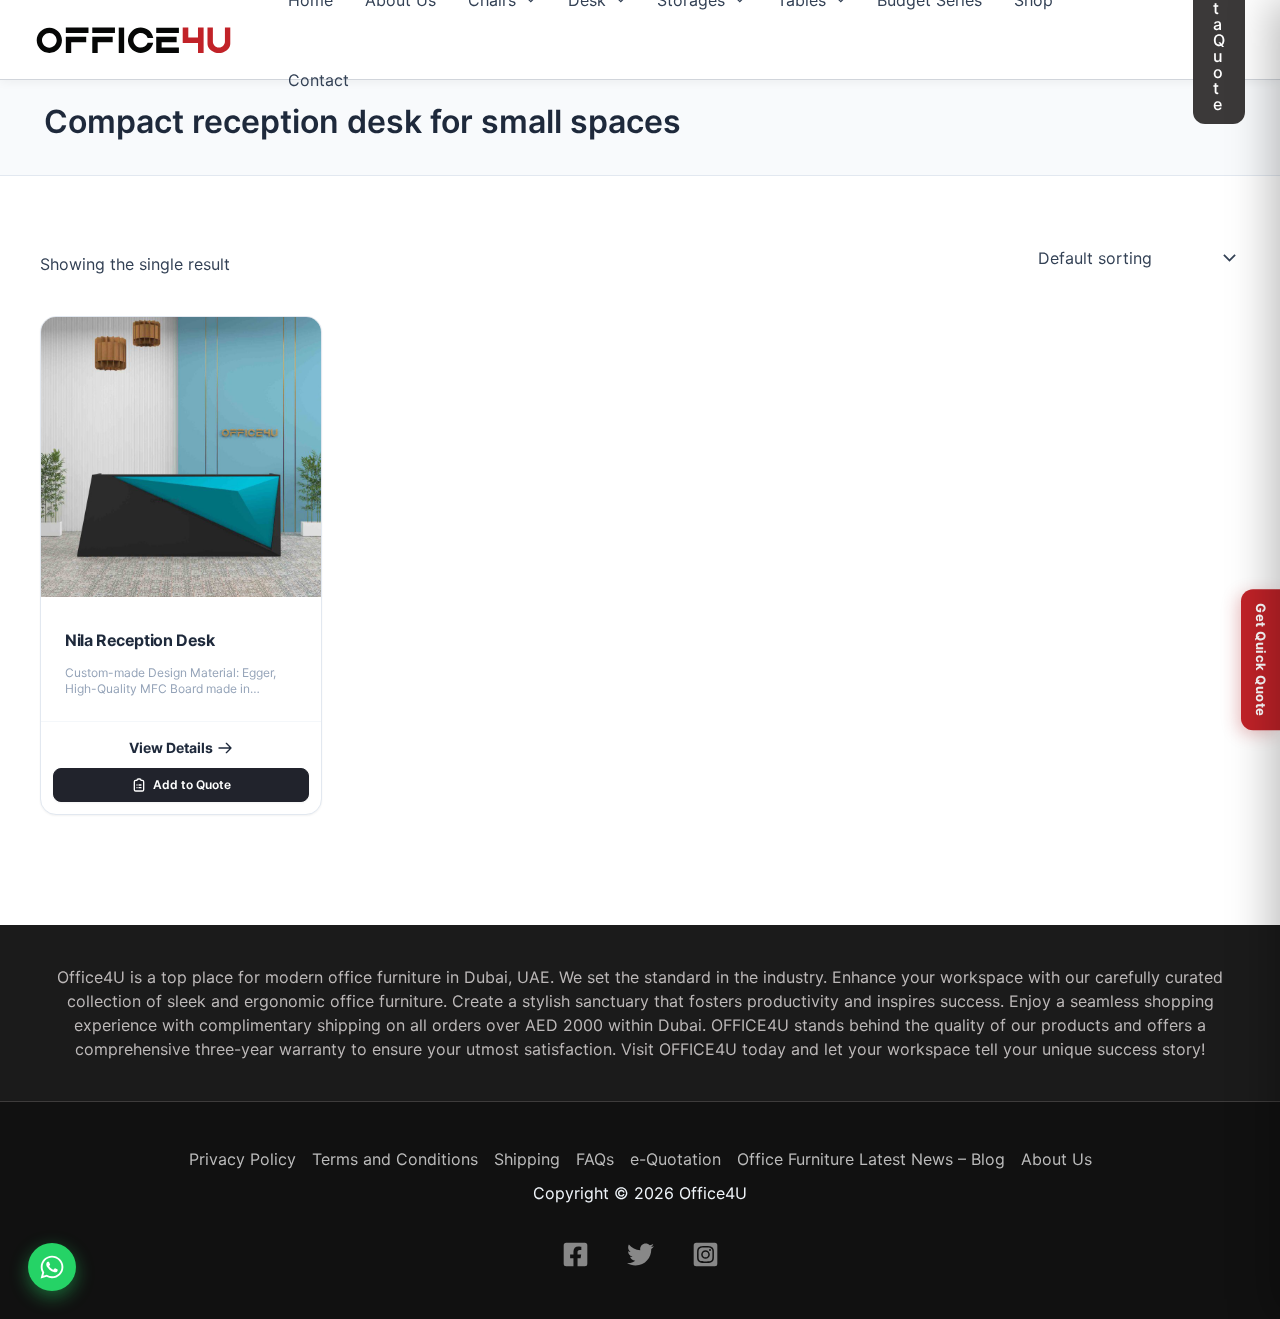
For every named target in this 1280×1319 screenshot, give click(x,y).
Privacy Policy (242, 1159)
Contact (318, 80)
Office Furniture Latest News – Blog (871, 1159)
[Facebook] (575, 1254)
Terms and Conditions (395, 1159)
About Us (1056, 1159)
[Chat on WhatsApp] (52, 1267)
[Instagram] (705, 1254)
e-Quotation (675, 1159)
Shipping (527, 1159)
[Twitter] (640, 1254)
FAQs (595, 1159)
